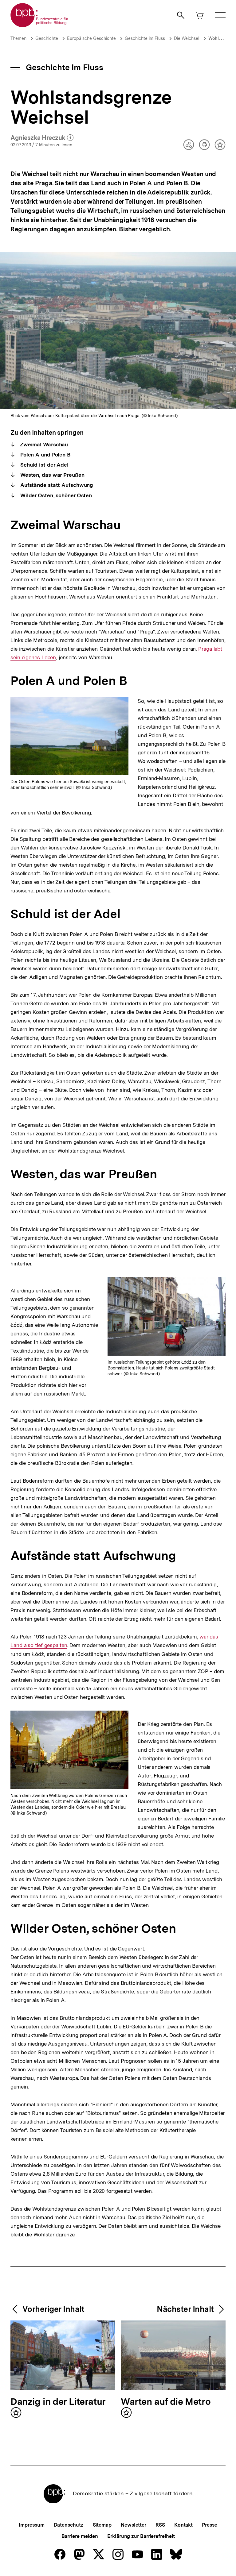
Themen (18, 38)
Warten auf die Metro (166, 2402)
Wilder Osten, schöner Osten (55, 495)
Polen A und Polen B (45, 455)
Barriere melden (80, 2536)
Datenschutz (69, 2525)
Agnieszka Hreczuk (42, 138)
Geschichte (47, 38)
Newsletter (134, 2525)
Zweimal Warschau (43, 445)
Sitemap (102, 2525)
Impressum (31, 2525)
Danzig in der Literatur (58, 2402)
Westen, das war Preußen (52, 475)
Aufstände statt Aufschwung (56, 485)
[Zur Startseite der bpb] (40, 25)
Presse (209, 2525)
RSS (160, 2525)
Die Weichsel (187, 38)
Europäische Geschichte (91, 38)
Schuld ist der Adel (44, 465)
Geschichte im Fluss (145, 38)
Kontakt (183, 2525)
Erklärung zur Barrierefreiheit (141, 2536)
